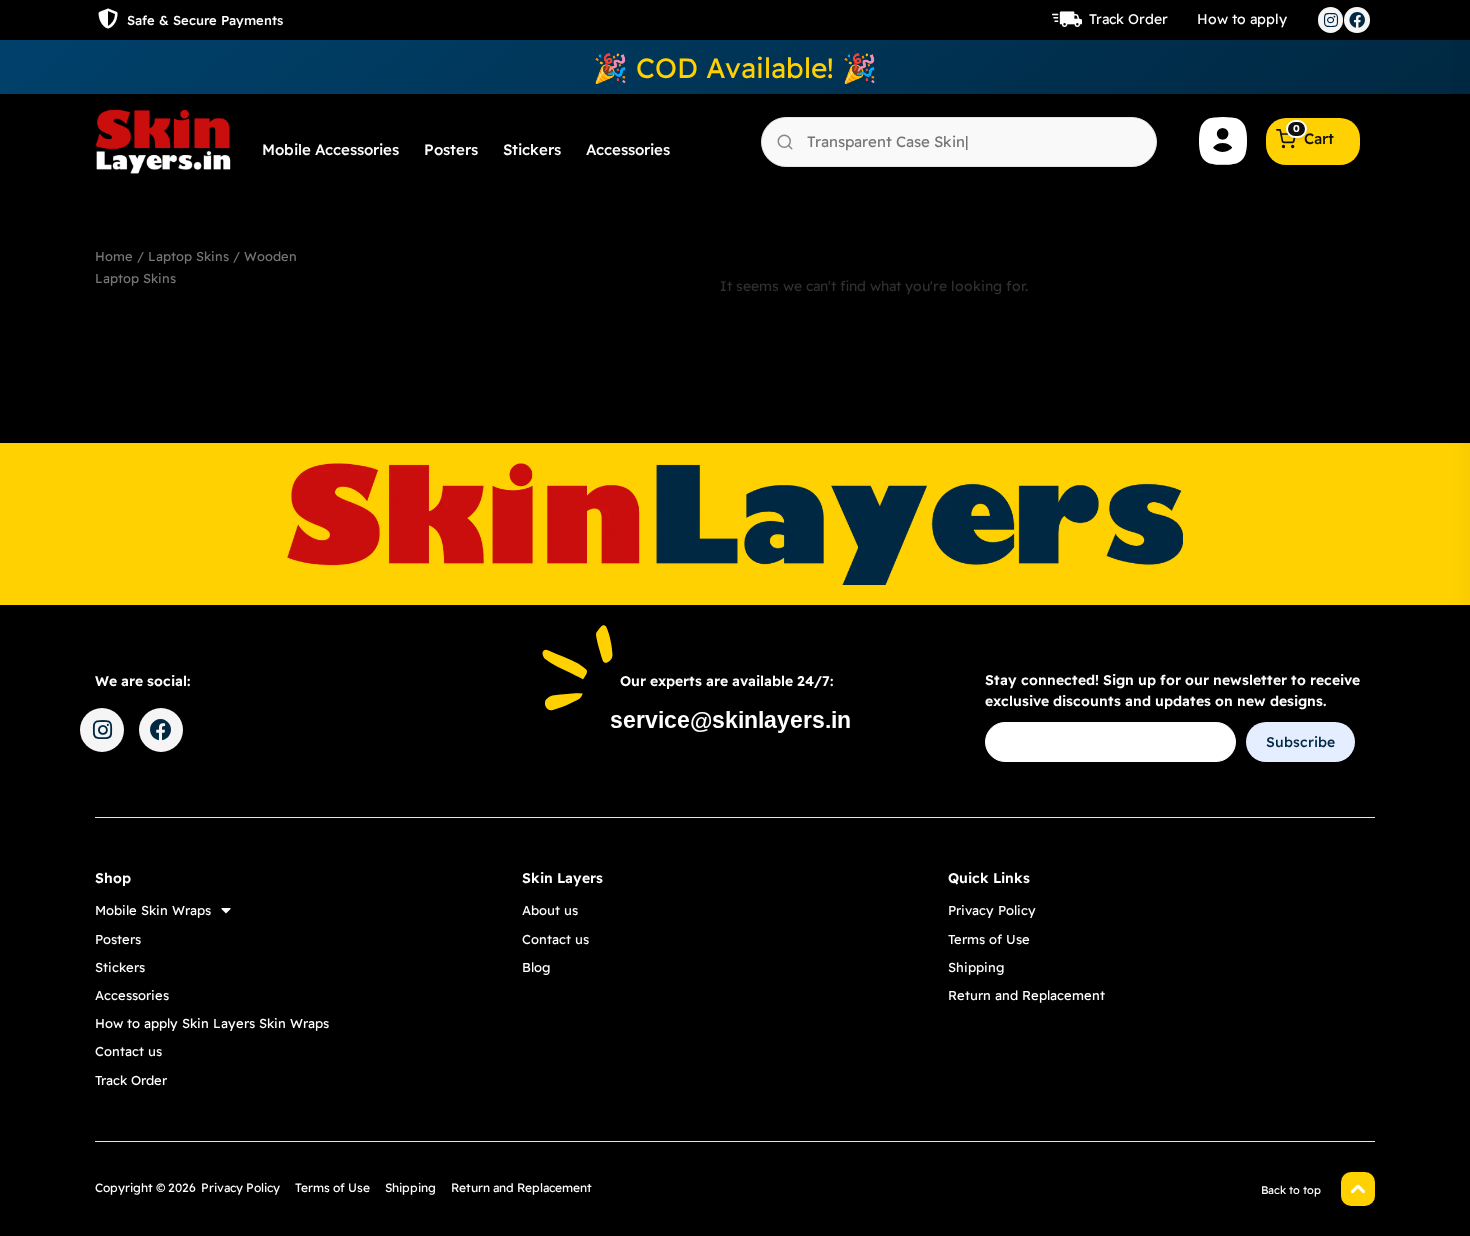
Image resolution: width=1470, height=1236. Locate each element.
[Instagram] (1331, 20)
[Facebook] (1357, 20)
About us (550, 910)
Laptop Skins (188, 256)
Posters (451, 149)
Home (114, 256)
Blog (536, 967)
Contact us (128, 1051)
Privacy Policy (992, 910)
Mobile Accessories (330, 149)
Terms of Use (989, 939)
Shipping (976, 967)
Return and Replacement (1026, 995)
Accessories (628, 149)
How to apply (1242, 19)
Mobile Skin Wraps (153, 910)
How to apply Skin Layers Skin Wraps (212, 1023)
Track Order (1128, 19)
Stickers (532, 149)
